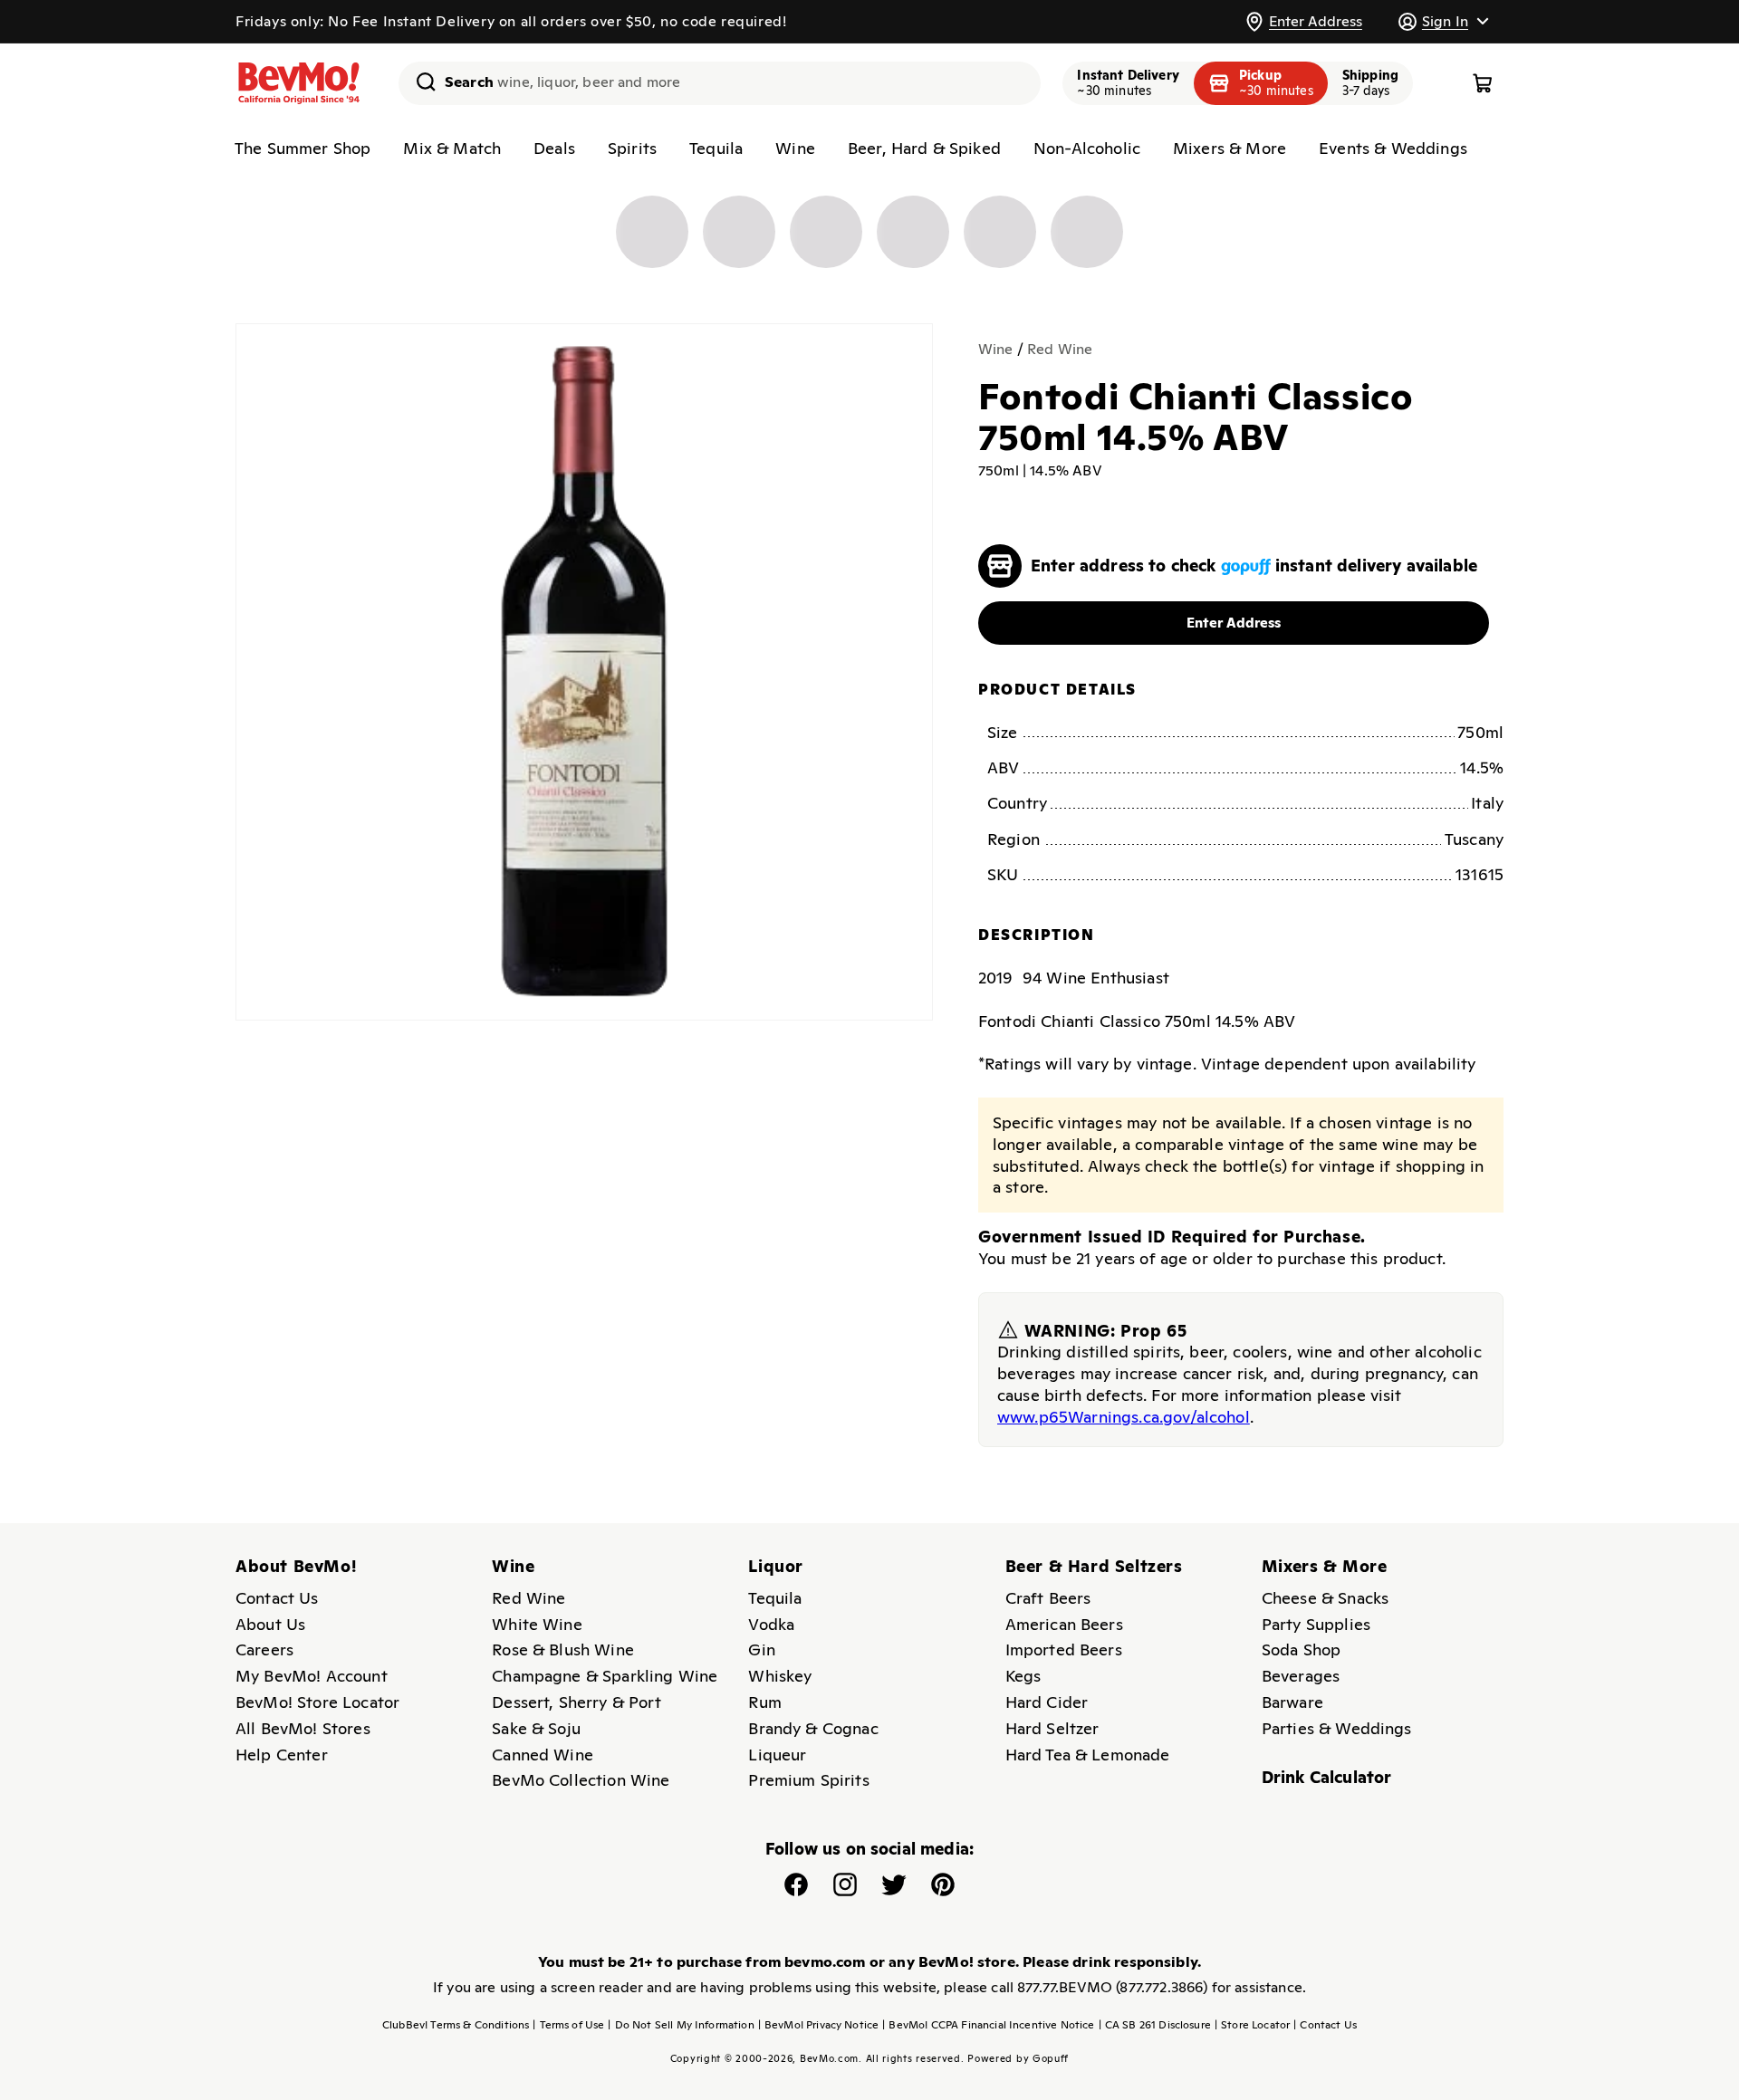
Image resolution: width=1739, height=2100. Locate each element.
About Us (270, 1624)
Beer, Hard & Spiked (924, 148)
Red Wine (1060, 349)
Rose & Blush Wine (563, 1649)
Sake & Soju (536, 1728)
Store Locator (1252, 2025)
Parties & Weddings (1337, 1728)
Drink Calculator (1327, 1777)
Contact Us (277, 1598)
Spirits (632, 148)
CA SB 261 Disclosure (1155, 2025)
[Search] (419, 82)
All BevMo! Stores (303, 1728)
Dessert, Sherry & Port (576, 1702)
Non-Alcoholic (1087, 148)
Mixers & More (1230, 148)
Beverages (1301, 1676)
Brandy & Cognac (813, 1728)
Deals (554, 148)
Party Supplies (1316, 1624)
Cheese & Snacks (1325, 1598)
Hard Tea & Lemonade (1088, 1755)
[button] (1443, 21)
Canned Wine (543, 1755)
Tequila (716, 148)
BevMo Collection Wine (581, 1780)
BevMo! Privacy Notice (819, 2025)
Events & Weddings (1393, 148)
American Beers (1064, 1624)
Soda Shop (1301, 1649)
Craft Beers (1048, 1598)
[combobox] (720, 83)
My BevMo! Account (312, 1676)
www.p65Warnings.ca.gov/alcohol (1124, 1417)
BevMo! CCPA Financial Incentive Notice (988, 2025)
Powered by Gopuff (1018, 2058)
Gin (761, 1649)
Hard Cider (1047, 1702)
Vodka (771, 1624)
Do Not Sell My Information (681, 2025)
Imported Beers (1064, 1649)
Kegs (1023, 1676)
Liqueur (777, 1755)
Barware (1292, 1702)
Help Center (282, 1755)
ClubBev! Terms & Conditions (456, 2025)
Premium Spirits (808, 1780)
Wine (795, 148)
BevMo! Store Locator (317, 1702)
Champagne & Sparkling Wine (605, 1676)
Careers (264, 1649)
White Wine (537, 1624)
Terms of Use (568, 2025)
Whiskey (780, 1676)
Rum (764, 1702)
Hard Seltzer (1052, 1728)
